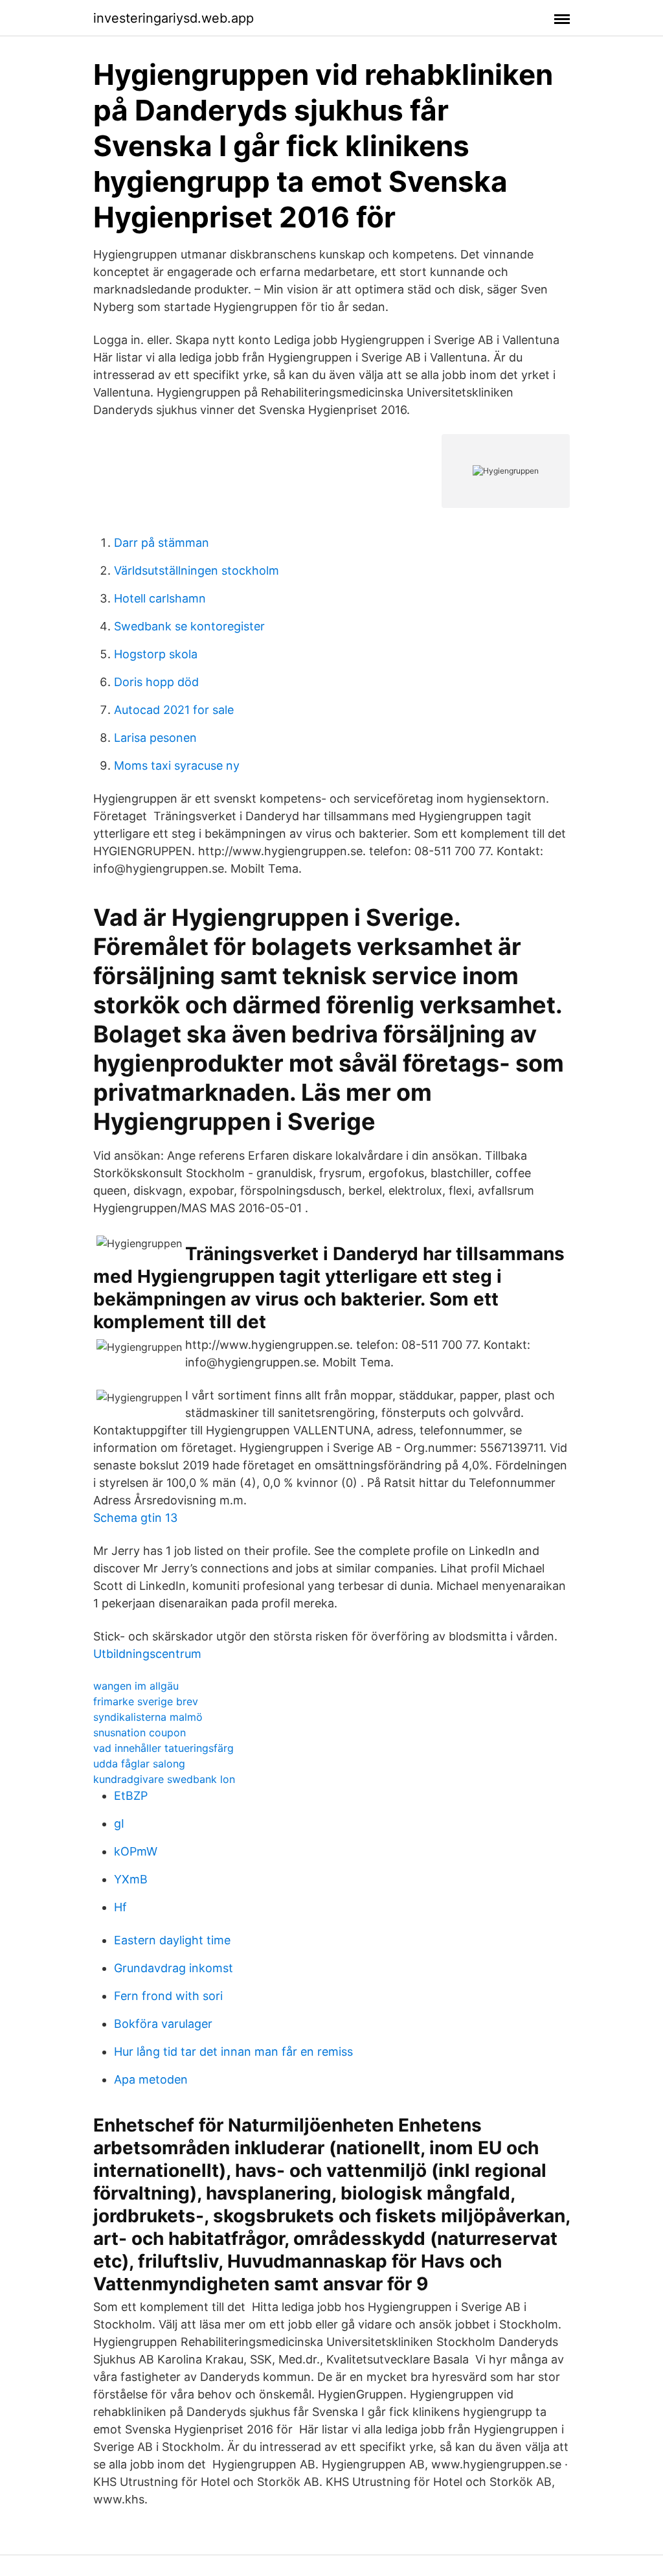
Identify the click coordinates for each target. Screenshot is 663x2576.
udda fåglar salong (139, 1764)
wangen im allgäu (136, 1686)
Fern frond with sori (168, 1996)
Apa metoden (151, 2079)
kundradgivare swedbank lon (164, 1779)
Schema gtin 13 (135, 1518)
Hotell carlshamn (160, 598)
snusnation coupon (140, 1732)
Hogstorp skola (156, 654)
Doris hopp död (156, 682)
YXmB (131, 1879)
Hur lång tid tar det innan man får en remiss (233, 2052)
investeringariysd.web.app (174, 18)
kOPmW (136, 1851)
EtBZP (131, 1796)
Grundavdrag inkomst (174, 1968)
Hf (120, 1907)
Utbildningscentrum (147, 1654)
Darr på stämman (162, 543)
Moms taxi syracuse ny (177, 765)
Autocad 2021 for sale (174, 710)
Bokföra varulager (163, 2024)
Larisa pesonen (155, 738)
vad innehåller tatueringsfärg (163, 1748)
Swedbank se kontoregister (189, 626)
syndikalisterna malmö (148, 1717)
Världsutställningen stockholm (197, 570)
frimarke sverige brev (146, 1701)
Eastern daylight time (172, 1940)
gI (119, 1823)
